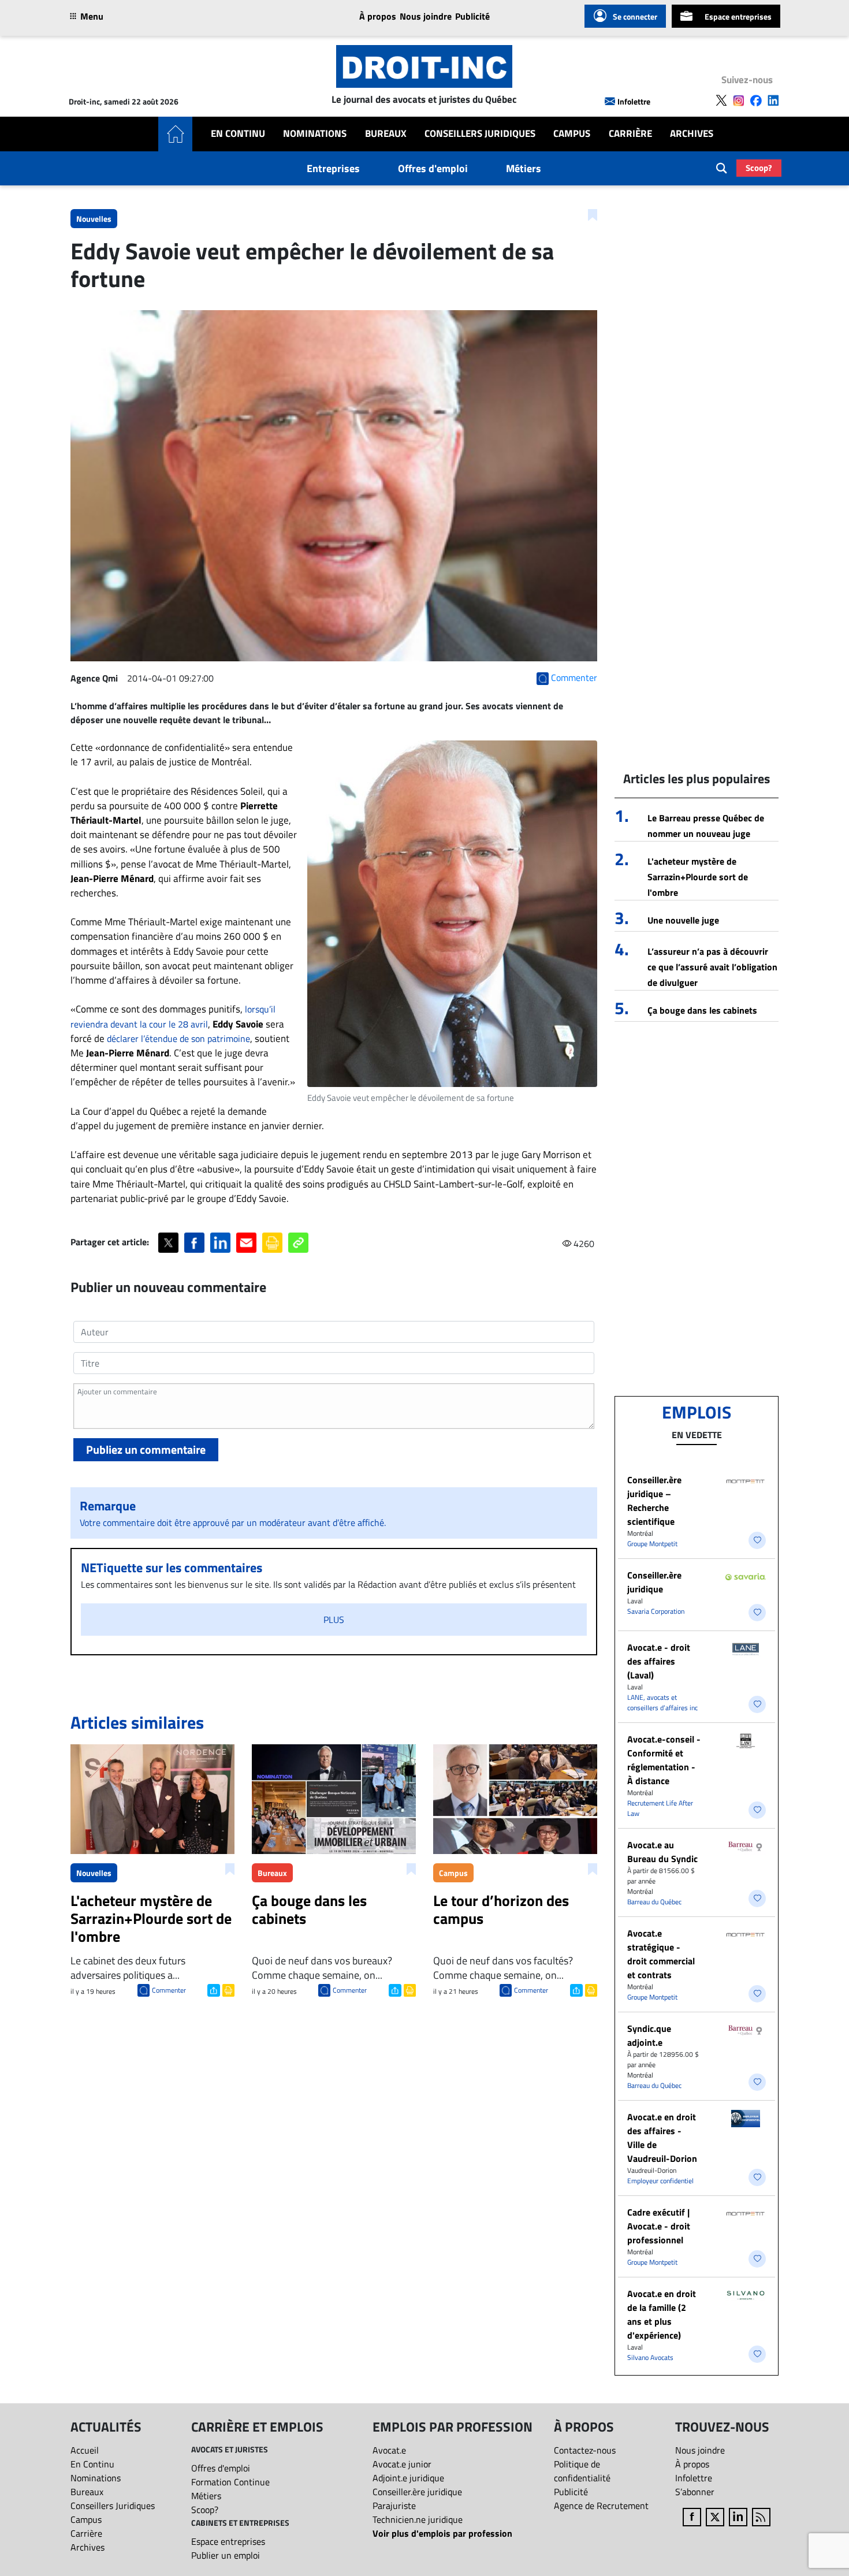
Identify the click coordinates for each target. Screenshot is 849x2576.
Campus (572, 134)
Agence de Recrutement (601, 2506)
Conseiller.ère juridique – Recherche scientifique (654, 1501)
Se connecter (635, 16)
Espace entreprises (738, 16)
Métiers (524, 168)
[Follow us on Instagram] (739, 100)
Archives (692, 134)
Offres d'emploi (433, 168)
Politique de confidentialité (582, 2471)
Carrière (630, 134)
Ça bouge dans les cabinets (702, 1010)
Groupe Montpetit (652, 1544)
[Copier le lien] (298, 1243)
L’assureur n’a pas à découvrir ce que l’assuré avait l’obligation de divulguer (712, 967)
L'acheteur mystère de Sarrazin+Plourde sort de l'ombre (698, 877)
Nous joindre (426, 16)
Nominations (315, 134)
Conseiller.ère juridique (654, 1582)
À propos (378, 16)
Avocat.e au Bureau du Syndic (662, 1852)
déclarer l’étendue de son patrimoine (178, 1038)
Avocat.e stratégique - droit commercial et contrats (661, 1954)
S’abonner (695, 2492)
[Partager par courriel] (246, 1243)
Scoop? (759, 168)
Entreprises (333, 168)
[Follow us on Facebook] (756, 100)
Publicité (472, 16)
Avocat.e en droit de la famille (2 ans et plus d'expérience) (662, 2314)
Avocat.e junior (402, 2464)
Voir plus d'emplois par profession (442, 2533)
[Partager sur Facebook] (194, 1243)
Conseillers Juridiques (480, 134)
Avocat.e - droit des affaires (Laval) (659, 1661)
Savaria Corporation (656, 1611)
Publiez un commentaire (146, 1449)
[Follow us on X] (721, 100)
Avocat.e (389, 2450)
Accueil (85, 2450)
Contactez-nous (585, 2450)
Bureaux (386, 134)
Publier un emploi (226, 2555)
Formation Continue (230, 2482)
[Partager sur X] (168, 1243)
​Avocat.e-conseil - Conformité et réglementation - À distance (664, 1760)
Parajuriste (394, 2506)
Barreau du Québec (654, 1902)
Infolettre (634, 101)
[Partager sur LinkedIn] (220, 1243)
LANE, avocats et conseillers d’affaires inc (662, 1702)
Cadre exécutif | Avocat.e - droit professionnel (659, 2226)
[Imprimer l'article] (227, 1989)
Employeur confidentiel (660, 2181)
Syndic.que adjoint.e (649, 2035)
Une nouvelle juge (683, 920)
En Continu (238, 134)
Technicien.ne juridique (418, 2519)
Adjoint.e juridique (408, 2478)
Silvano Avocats (650, 2357)
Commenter (169, 1990)
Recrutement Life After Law (660, 1808)
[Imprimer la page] (272, 1243)
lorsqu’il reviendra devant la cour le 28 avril (173, 1016)
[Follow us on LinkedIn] (773, 100)
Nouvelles (94, 219)
